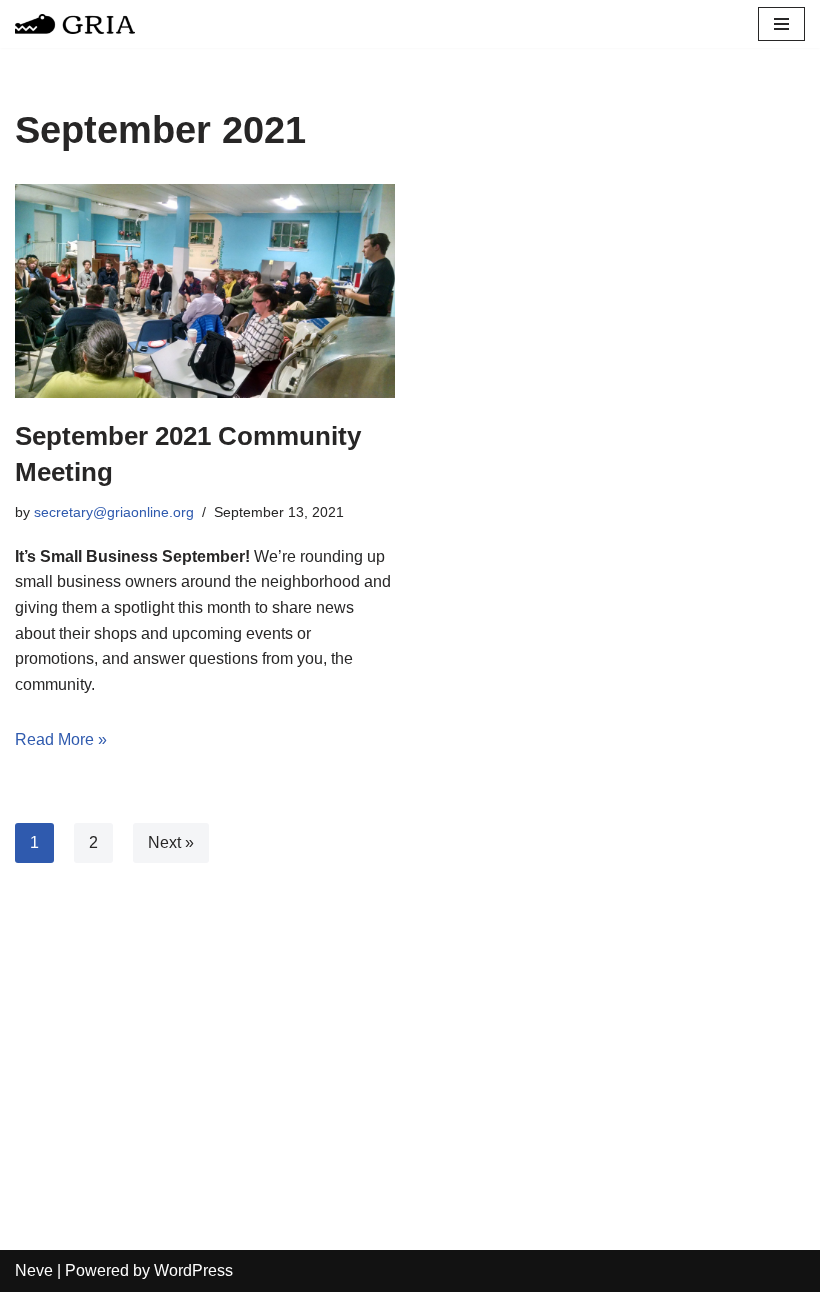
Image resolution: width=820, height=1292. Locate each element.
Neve (34, 1270)
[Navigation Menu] (781, 24)
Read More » (61, 739)
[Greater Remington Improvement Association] (75, 24)
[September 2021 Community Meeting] (205, 291)
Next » (171, 842)
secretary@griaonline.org (114, 512)
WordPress (193, 1270)
